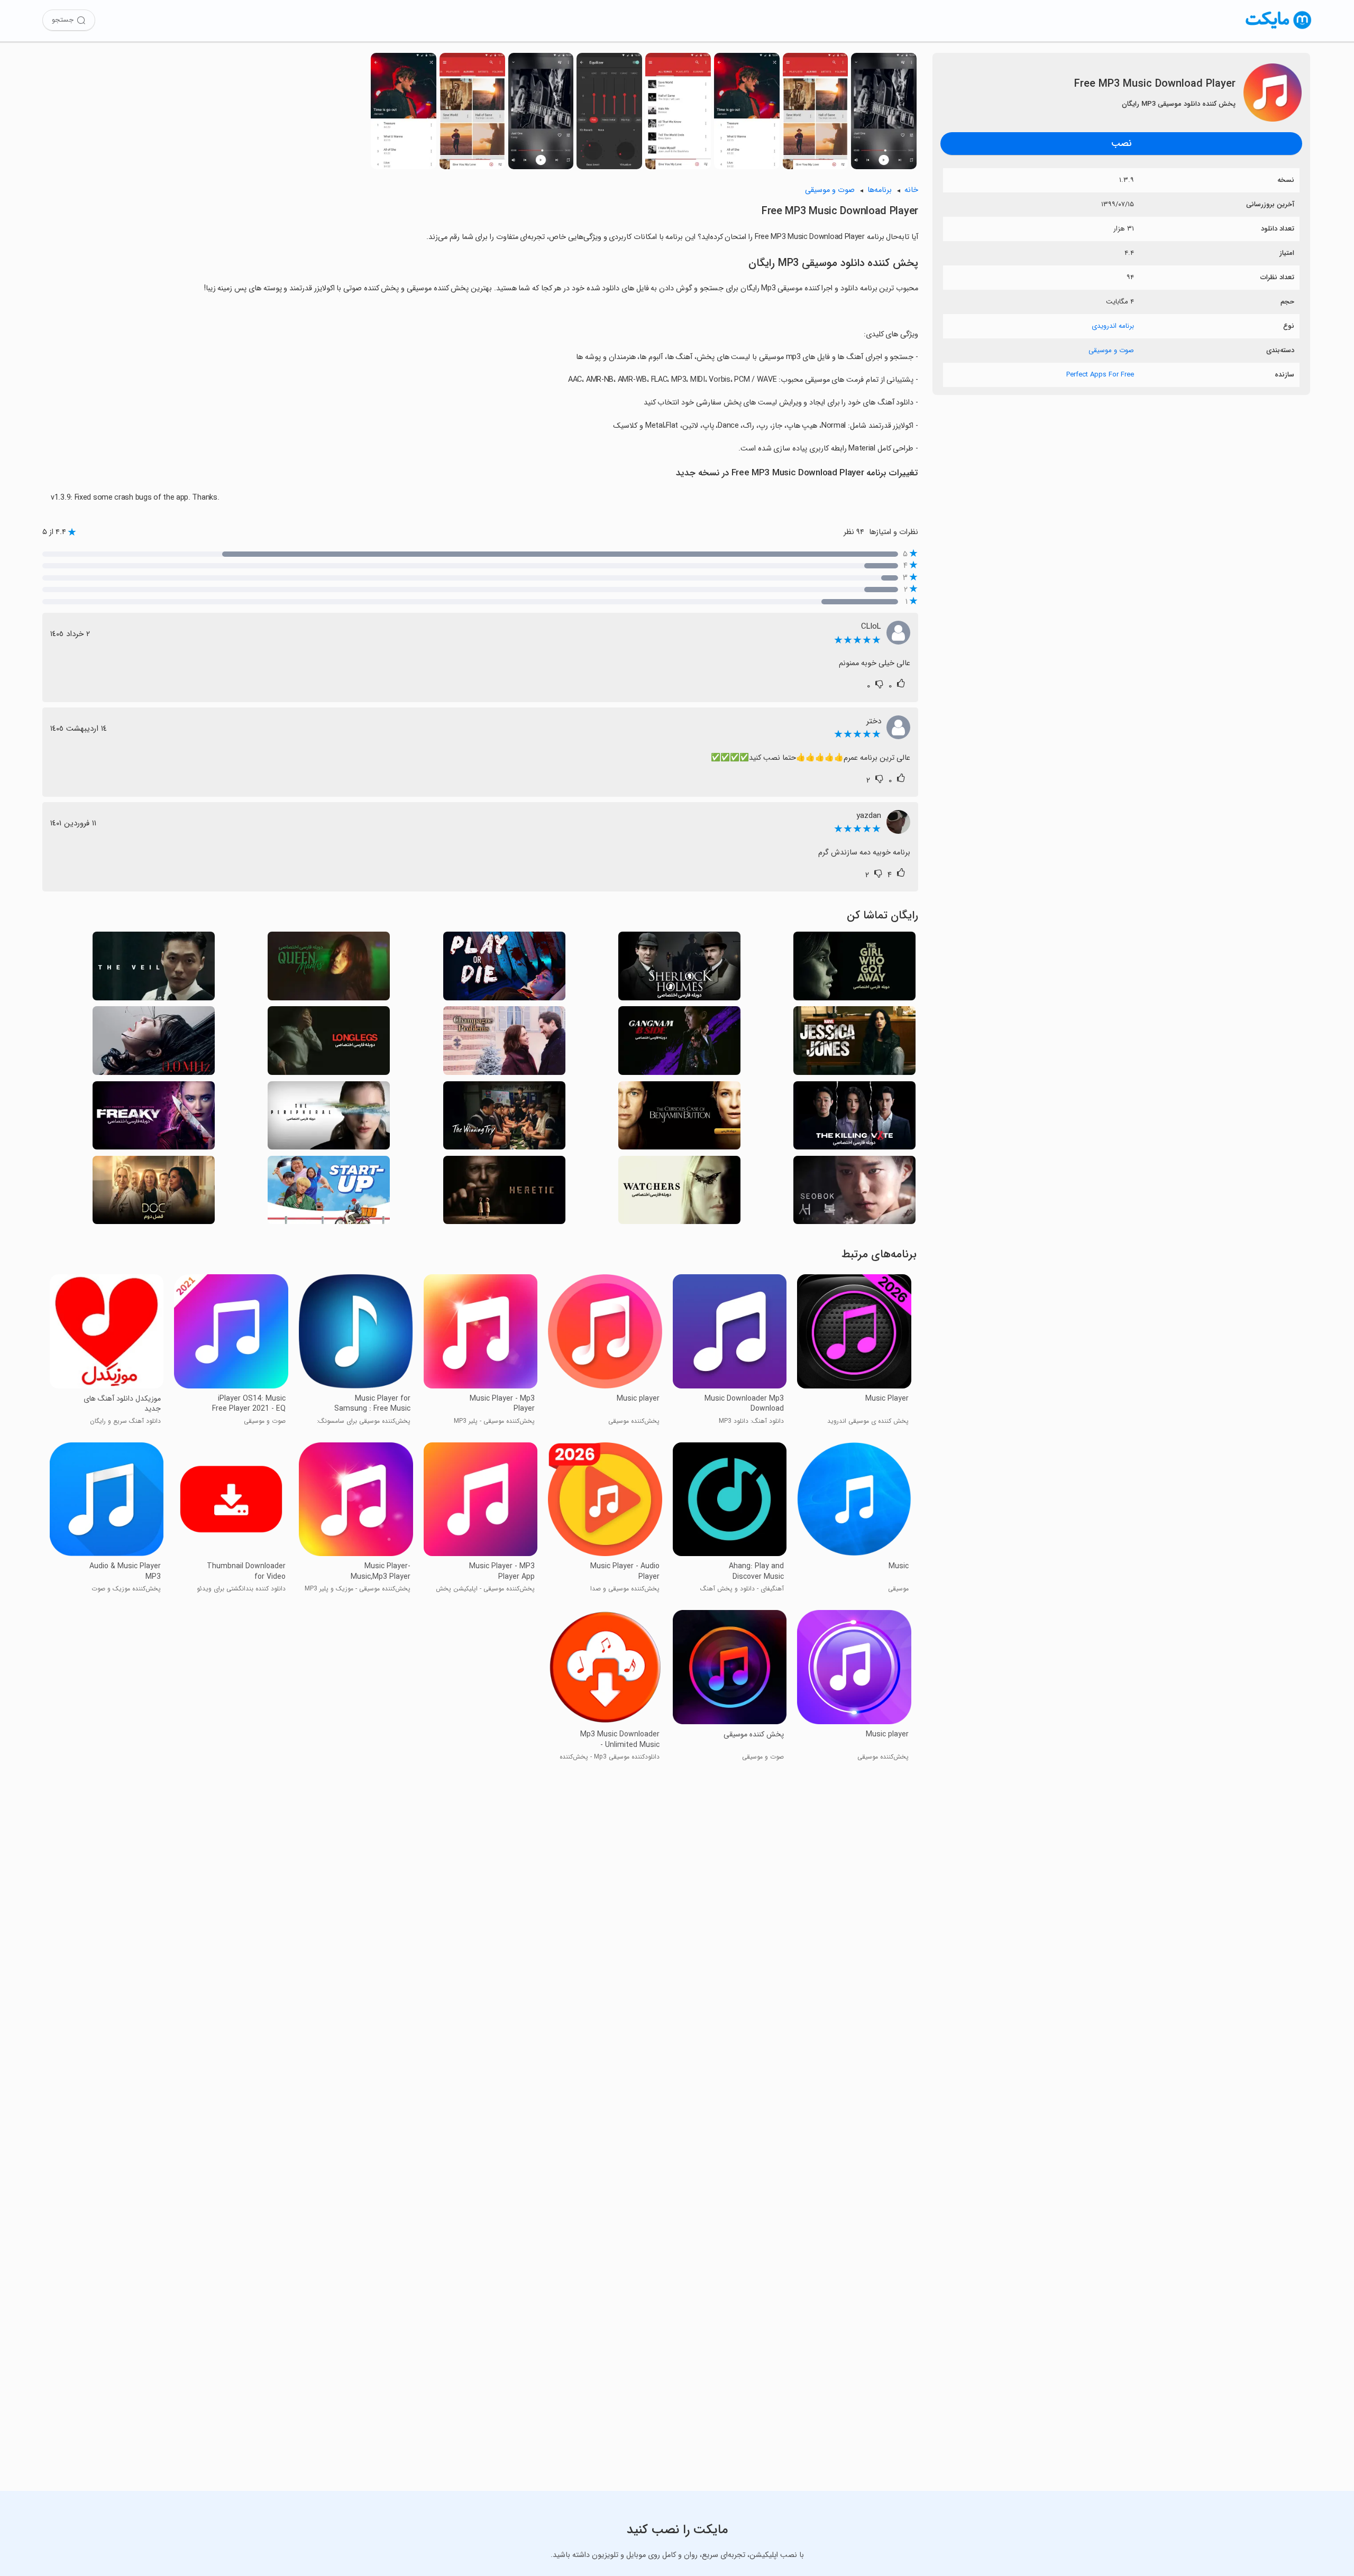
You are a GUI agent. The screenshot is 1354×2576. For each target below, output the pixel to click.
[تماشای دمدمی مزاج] (154, 1119)
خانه (911, 190)
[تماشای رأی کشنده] (854, 1119)
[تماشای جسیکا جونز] (854, 1043)
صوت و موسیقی (1111, 350)
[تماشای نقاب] (154, 969)
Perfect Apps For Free (1100, 375)
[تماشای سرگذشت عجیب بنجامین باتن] (679, 1119)
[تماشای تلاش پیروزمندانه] (504, 1119)
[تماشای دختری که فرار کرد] (854, 969)
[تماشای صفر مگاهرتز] (154, 1043)
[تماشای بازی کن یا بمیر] (504, 969)
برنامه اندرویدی (1113, 326)
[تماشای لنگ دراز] (329, 1043)
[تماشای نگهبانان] (679, 1193)
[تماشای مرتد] (504, 1193)
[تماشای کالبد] (329, 1119)
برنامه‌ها (880, 190)
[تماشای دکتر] (154, 1193)
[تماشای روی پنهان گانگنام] (679, 1043)
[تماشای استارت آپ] (329, 1193)
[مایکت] (1279, 29)
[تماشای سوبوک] (854, 1193)
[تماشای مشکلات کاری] (504, 1043)
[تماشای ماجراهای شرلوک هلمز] (679, 969)
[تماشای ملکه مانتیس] (329, 969)
